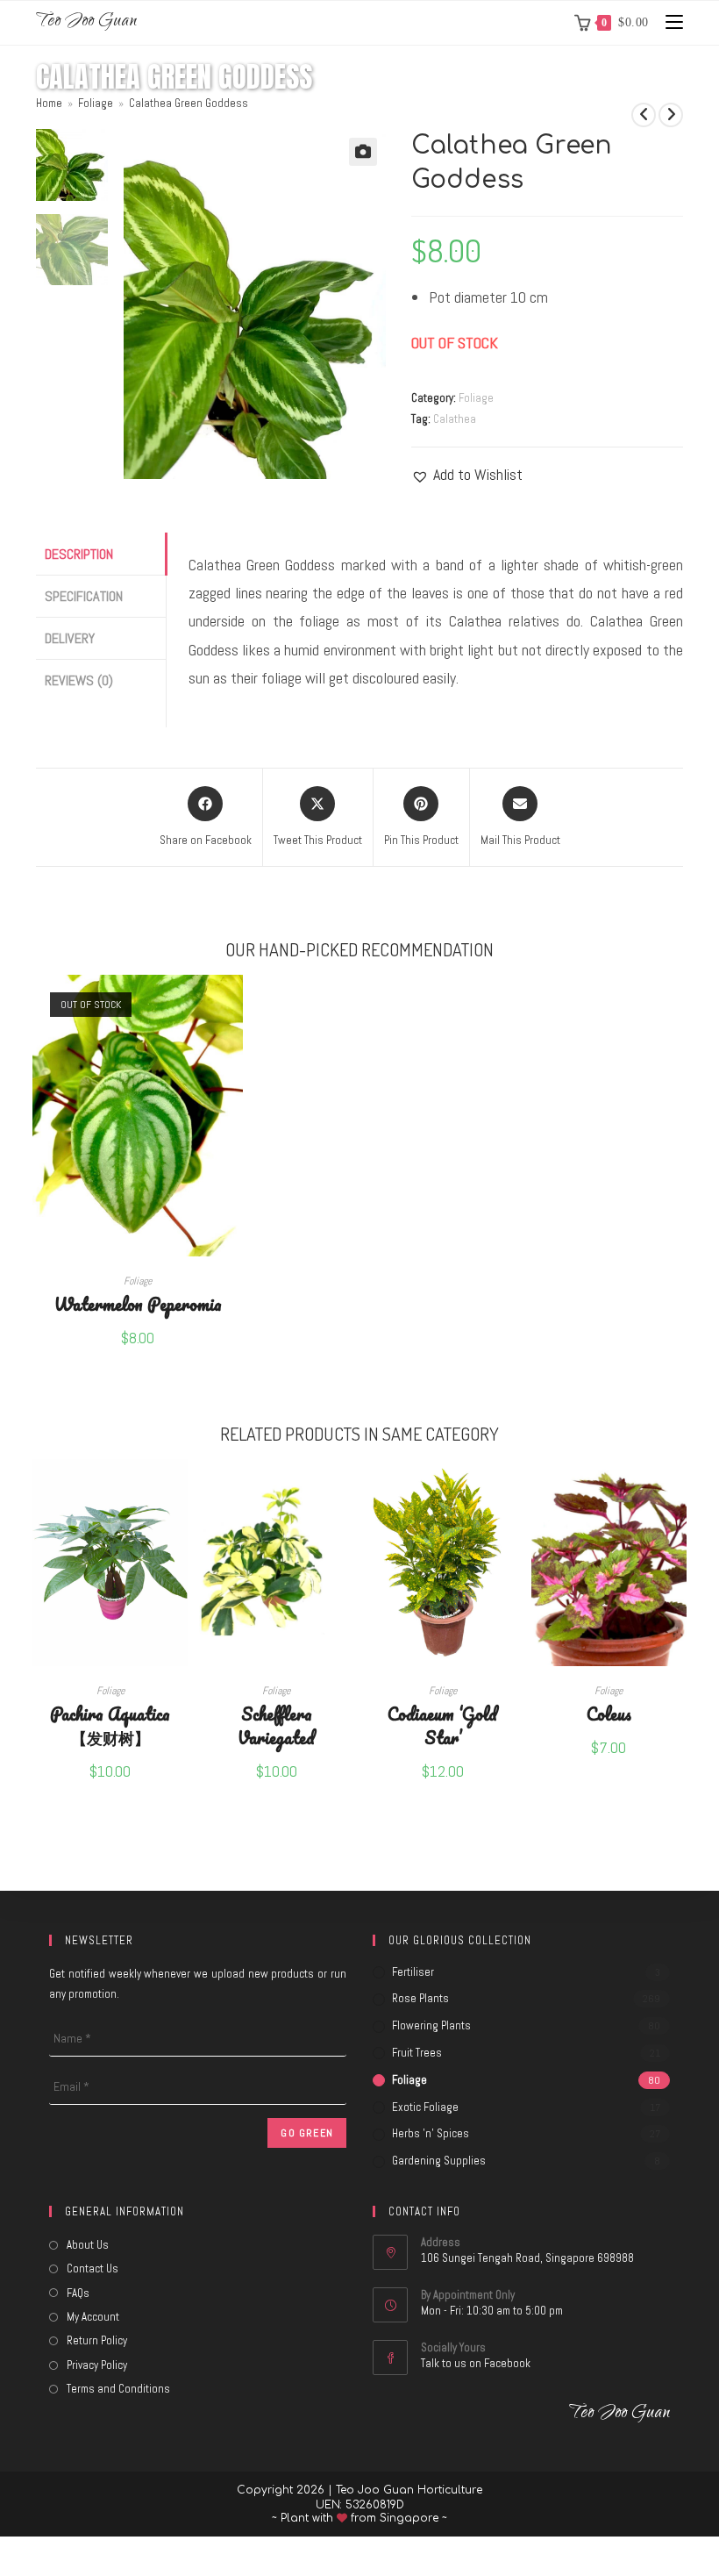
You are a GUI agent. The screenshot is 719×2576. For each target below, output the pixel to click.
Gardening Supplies (439, 2161)
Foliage (476, 398)
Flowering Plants (431, 2025)
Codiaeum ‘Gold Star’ (442, 1725)
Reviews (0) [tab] (79, 680)
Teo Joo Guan (86, 22)
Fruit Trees (417, 2053)
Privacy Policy (97, 2365)
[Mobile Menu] (668, 22)
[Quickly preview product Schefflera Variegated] (345, 1490)
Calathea (455, 419)
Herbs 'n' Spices (431, 2133)
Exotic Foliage (425, 2107)
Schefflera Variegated (276, 1725)
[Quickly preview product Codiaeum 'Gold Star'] (511, 1490)
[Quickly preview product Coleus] (678, 1490)
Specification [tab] (84, 596)
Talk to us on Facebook (476, 2363)
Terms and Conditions (118, 2389)
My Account (93, 2317)
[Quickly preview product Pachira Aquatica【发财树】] (179, 1490)
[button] (363, 152)
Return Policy (97, 2340)
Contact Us (93, 2268)
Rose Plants (420, 1998)
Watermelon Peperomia (138, 1303)
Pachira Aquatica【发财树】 (110, 1725)
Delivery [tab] (70, 638)
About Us (88, 2245)
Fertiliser (413, 1972)
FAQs (78, 2293)
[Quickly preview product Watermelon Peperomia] (234, 1005)
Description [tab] (79, 554)
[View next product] (671, 115)
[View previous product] (644, 115)
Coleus (609, 1713)
